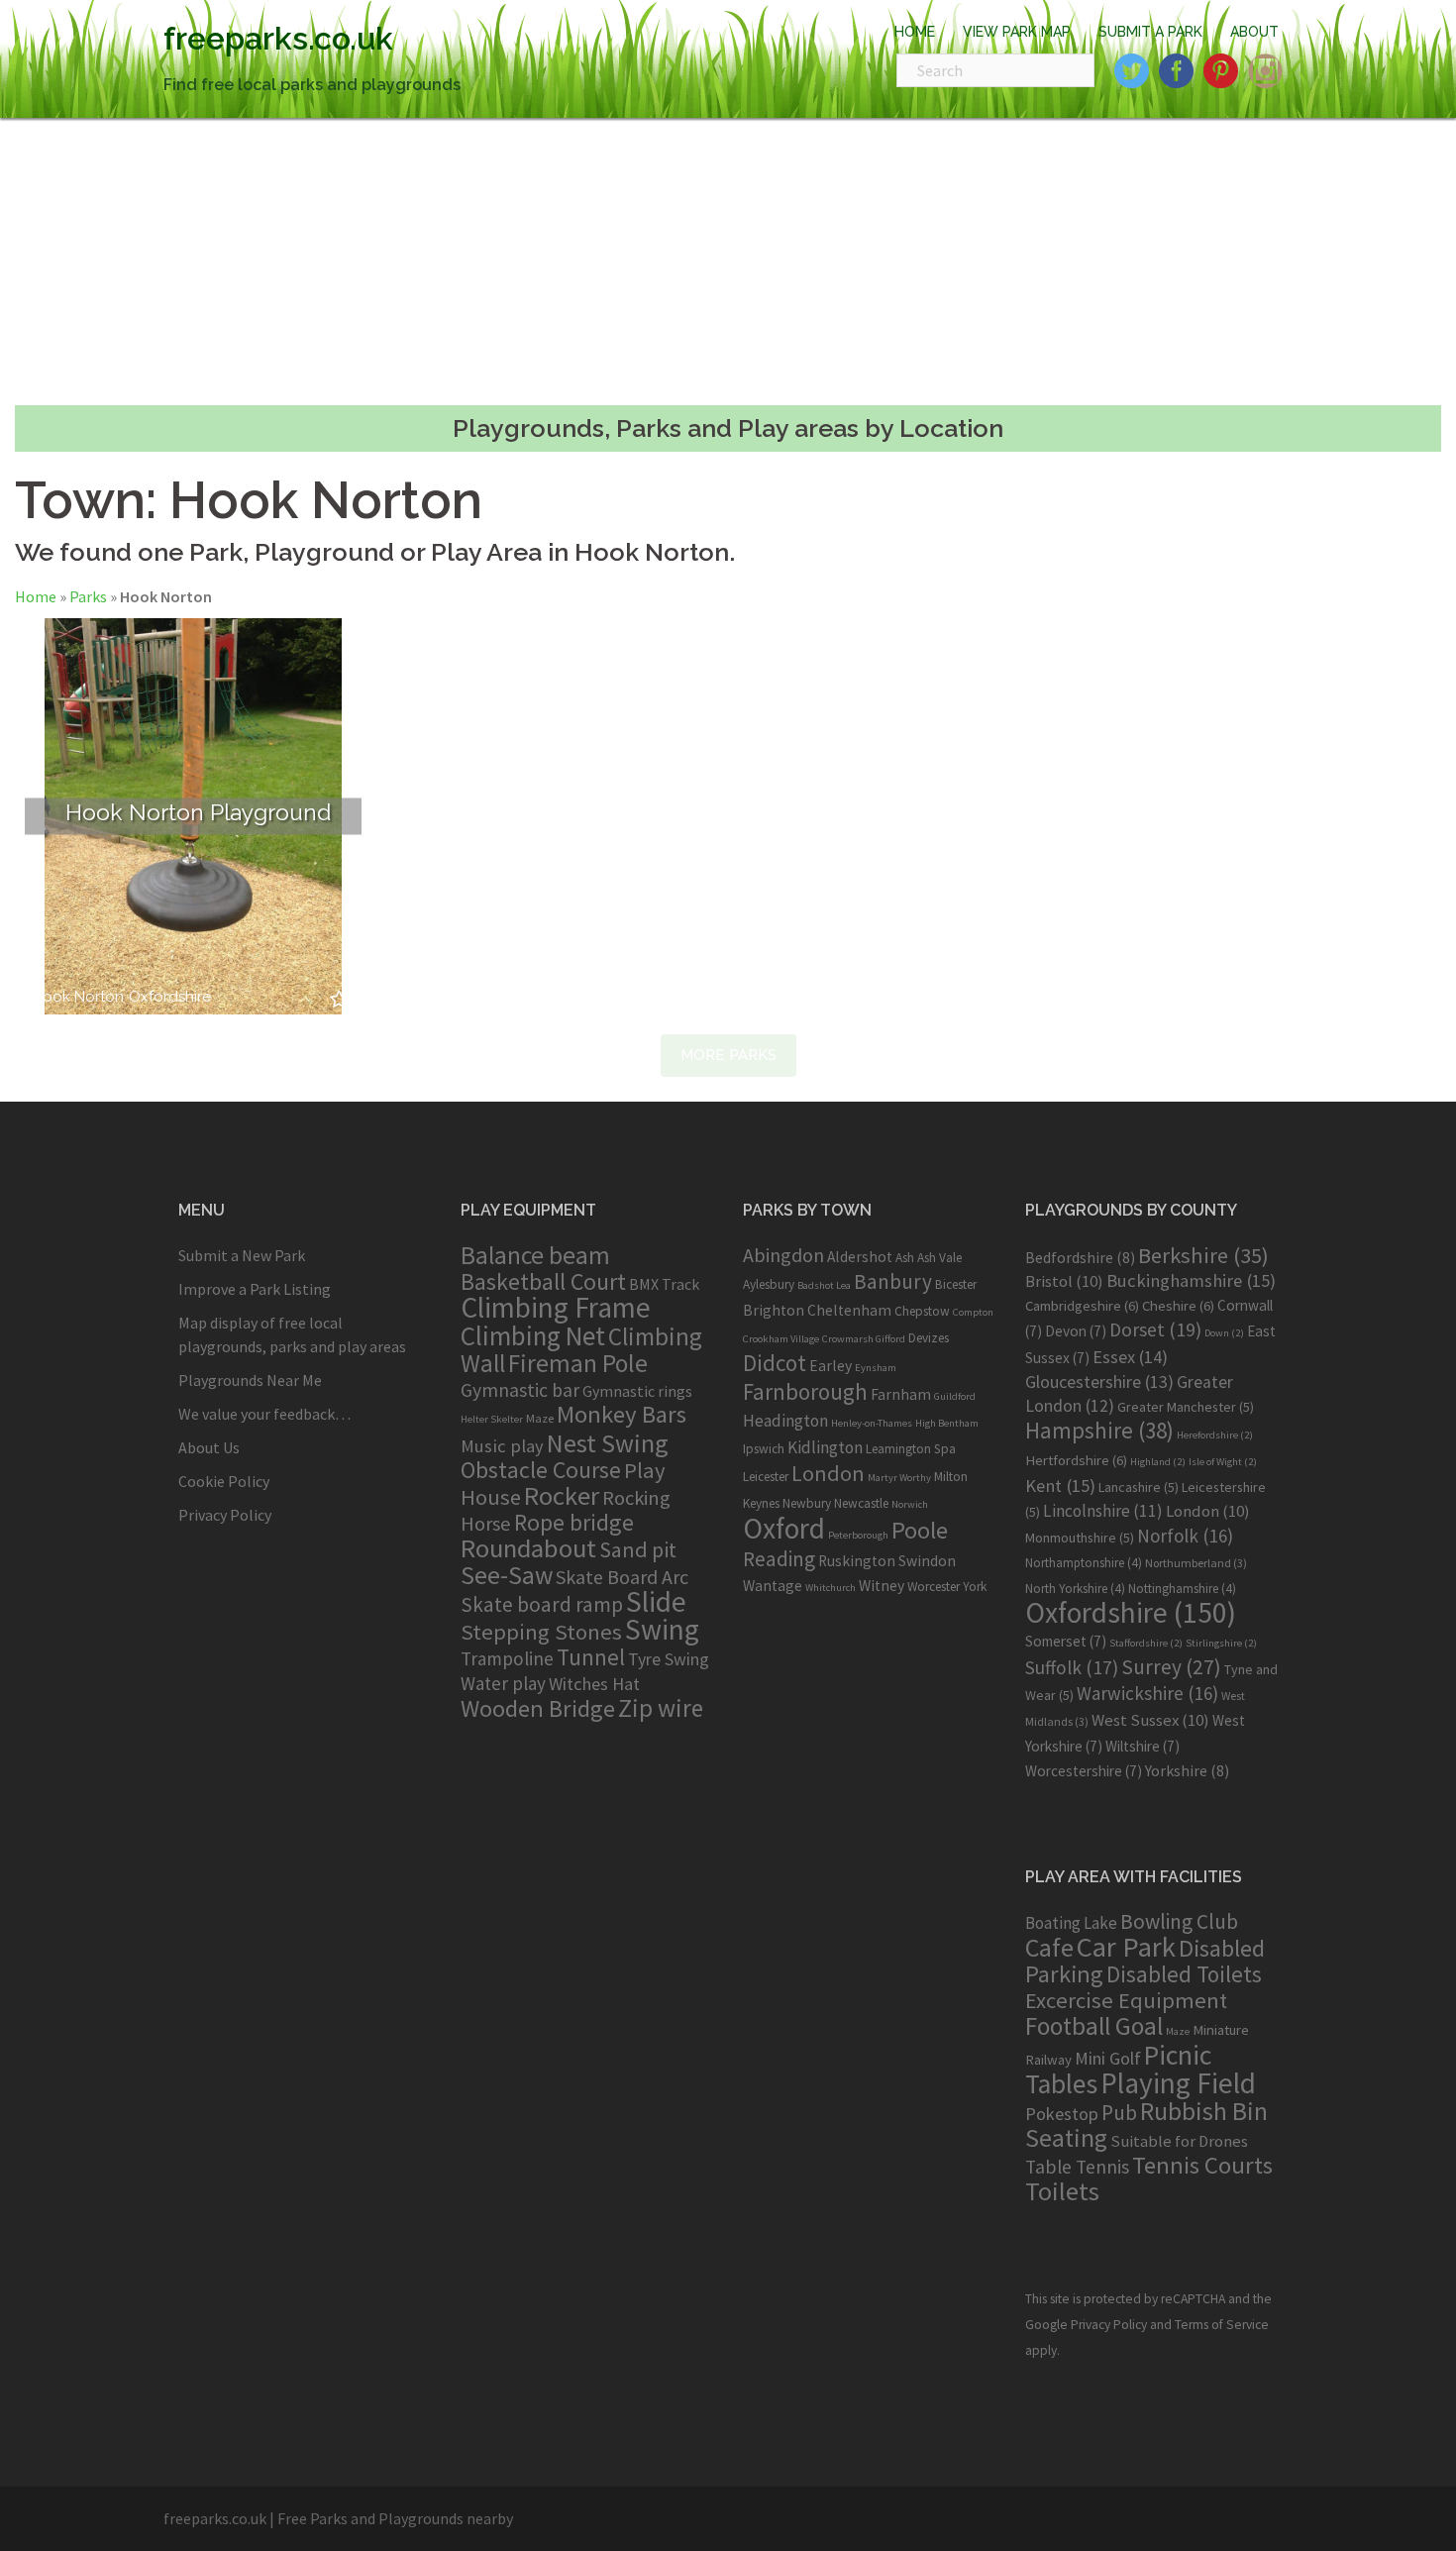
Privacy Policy (225, 1515)
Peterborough (858, 1535)
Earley (831, 1366)
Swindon (927, 1561)
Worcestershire (1084, 1771)
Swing (662, 1629)
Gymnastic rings (637, 1391)
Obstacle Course (541, 1470)
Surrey (1171, 1667)
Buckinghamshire (1191, 1280)
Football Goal (1094, 2026)
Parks (88, 596)
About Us (209, 1447)
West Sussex (1150, 1720)
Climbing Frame (556, 1307)
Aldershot (860, 1257)
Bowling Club (1179, 1921)
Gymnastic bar (520, 1390)
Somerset (1066, 1641)
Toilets (1062, 2191)
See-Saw (507, 1575)
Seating (1066, 2137)
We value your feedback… (264, 1414)
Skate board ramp (542, 1604)
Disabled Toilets (1184, 1974)
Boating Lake (1071, 1923)
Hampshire (1099, 1431)
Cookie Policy (224, 1481)
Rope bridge (574, 1522)
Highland (1158, 1462)
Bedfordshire (1080, 1257)
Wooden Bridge (538, 1708)
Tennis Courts (1202, 2165)
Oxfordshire (170, 997)
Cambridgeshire (1082, 1306)
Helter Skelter (492, 1419)
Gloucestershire (1099, 1382)
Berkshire (1203, 1255)
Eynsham (876, 1368)
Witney (882, 1586)
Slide (656, 1601)
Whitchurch (831, 1588)
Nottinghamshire (1182, 1589)
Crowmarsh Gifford (864, 1339)
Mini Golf (1108, 2058)
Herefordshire (1215, 1435)
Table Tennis (1077, 2167)
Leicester (766, 1477)
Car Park (1126, 1947)
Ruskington (857, 1561)
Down (1224, 1333)
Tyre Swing (669, 1659)
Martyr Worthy (899, 1478)
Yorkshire (1187, 1770)
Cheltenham (849, 1310)
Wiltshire (1143, 1746)
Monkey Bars (622, 1414)
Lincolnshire (1103, 1511)
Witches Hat (594, 1684)
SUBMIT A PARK (1150, 32)
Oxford (784, 1528)
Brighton (774, 1310)
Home (36, 596)
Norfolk (1185, 1536)
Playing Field (1178, 2083)
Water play (503, 1683)
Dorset (1155, 1329)
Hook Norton (78, 997)
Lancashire (1139, 1487)
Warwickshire (1147, 1693)
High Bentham (947, 1423)
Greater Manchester (1186, 1407)
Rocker (562, 1495)
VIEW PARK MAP (1017, 32)
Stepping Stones (541, 1632)
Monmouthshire (1080, 1538)
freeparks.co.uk (278, 38)
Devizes (929, 1338)
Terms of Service (1222, 2325)
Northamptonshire (1084, 1563)
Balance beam (535, 1255)
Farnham (901, 1394)
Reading (779, 1559)
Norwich (910, 1504)
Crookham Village (781, 1339)
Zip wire (661, 1708)
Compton (973, 1312)
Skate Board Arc (622, 1577)
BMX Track (664, 1284)
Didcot (775, 1363)
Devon (1076, 1331)
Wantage (773, 1586)
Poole (920, 1530)
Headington (785, 1421)
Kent (1060, 1486)
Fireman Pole (578, 1363)
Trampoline (507, 1658)
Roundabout (528, 1548)
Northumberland (1196, 1563)
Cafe (1049, 1947)
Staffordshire (1146, 1643)
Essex (1130, 1357)
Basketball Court (543, 1281)
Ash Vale (939, 1258)
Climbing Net (533, 1335)
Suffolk (1072, 1667)
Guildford (955, 1396)
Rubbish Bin (1204, 2111)
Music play (502, 1446)
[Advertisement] (728, 262)
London (828, 1473)
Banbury (893, 1281)
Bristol (1064, 1281)
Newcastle (861, 1503)
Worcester (934, 1587)
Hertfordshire (1076, 1460)
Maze (540, 1418)
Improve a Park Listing (255, 1289)
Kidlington (825, 1447)
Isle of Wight (1223, 1462)
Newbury (807, 1503)
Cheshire (1178, 1306)
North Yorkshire (1075, 1589)
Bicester (956, 1284)
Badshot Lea (824, 1285)
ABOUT (1254, 32)
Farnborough (805, 1391)
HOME (915, 32)
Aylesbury (769, 1284)
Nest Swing (608, 1443)
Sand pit (638, 1549)
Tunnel (591, 1657)
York (975, 1587)
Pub (1119, 2113)
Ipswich (764, 1449)
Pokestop (1062, 2114)
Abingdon (783, 1255)
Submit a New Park (242, 1255)
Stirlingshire (1221, 1643)
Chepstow (922, 1311)
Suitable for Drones (1179, 2141)
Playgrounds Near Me (250, 1380)
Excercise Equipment (1126, 2000)
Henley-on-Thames (872, 1423)
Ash (905, 1258)
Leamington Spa (911, 1449)
